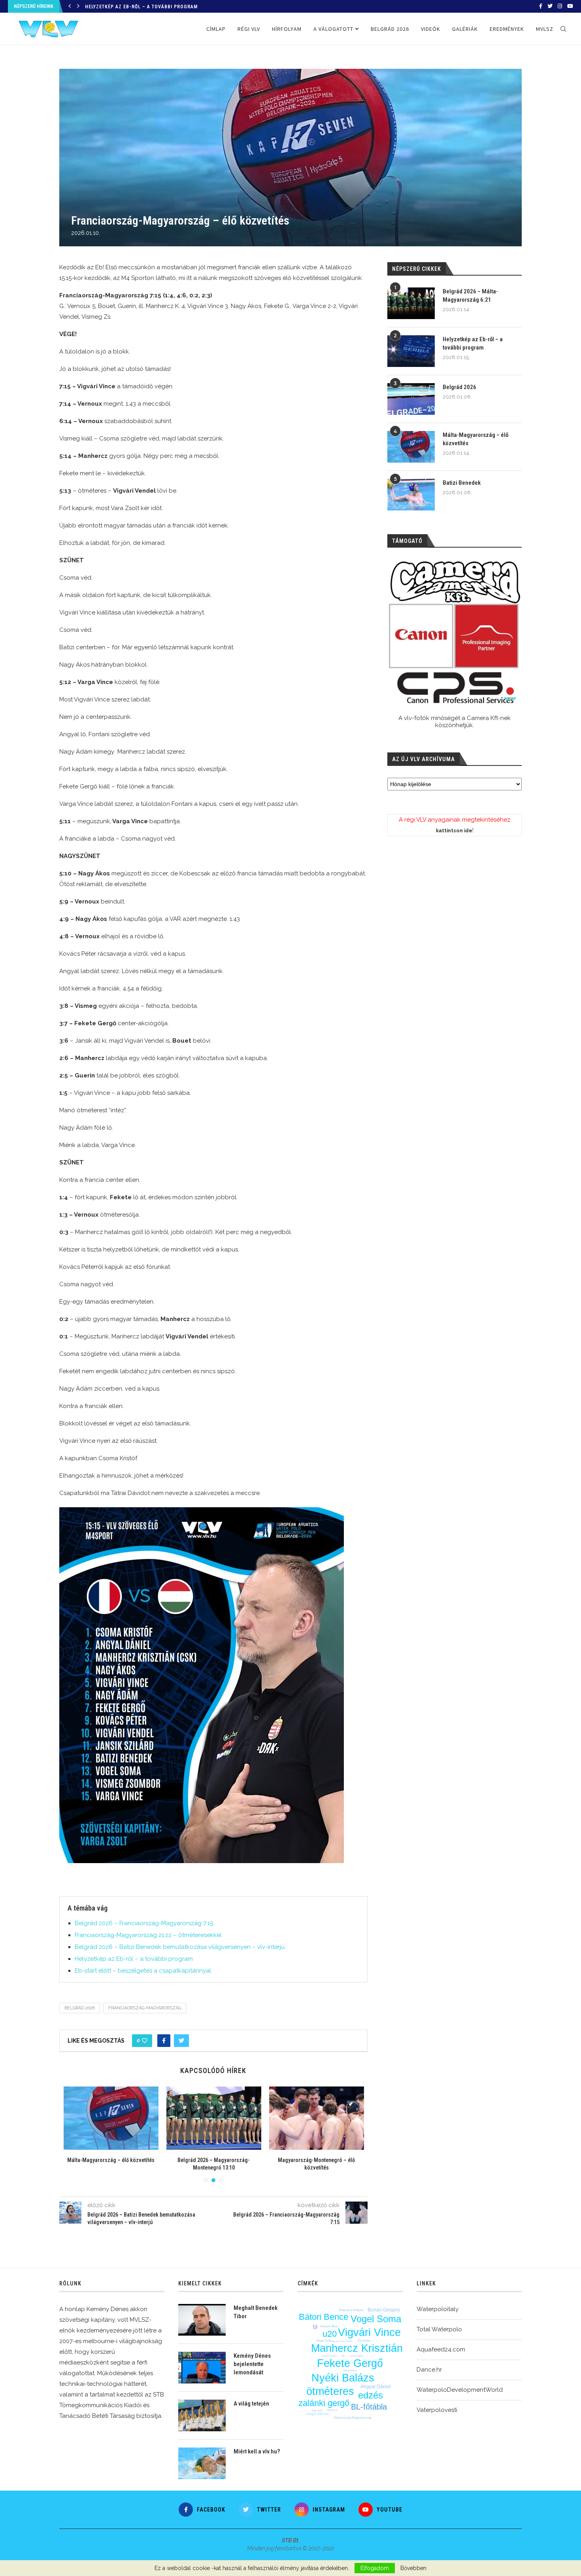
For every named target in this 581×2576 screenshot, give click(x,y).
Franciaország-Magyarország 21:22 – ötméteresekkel (148, 1935)
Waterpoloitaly (438, 2309)
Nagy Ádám (317, 2410)
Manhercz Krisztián (357, 2348)
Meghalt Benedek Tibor (256, 2312)
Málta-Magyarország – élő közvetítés (475, 439)
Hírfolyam (287, 29)
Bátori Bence (324, 2317)
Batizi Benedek (462, 483)
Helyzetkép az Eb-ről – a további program (134, 1959)
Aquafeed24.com (441, 2349)
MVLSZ (545, 29)
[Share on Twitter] (181, 2041)
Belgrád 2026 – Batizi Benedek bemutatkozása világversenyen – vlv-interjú (180, 1947)
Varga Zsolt (323, 2341)
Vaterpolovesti (437, 2410)
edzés (371, 2395)
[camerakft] (455, 632)
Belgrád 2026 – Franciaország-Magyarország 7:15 (144, 1923)
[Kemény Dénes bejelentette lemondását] (202, 2368)
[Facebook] (541, 6)
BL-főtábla (369, 2407)
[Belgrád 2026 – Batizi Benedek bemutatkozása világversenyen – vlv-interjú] (214, 2118)
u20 (330, 2334)
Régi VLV (249, 29)
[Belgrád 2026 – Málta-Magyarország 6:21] (411, 303)
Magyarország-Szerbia (342, 2341)
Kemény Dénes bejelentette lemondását (252, 2364)
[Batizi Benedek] (411, 495)
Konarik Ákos (329, 2326)
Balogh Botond (350, 2370)
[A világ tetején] (202, 2415)
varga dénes (317, 2414)
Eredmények (507, 29)
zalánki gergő (324, 2403)
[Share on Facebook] (164, 2041)
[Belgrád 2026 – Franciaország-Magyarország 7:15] (111, 2118)
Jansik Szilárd (357, 2356)
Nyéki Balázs (343, 2378)
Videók (431, 29)
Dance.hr (429, 2370)
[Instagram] (560, 6)
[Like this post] (145, 2041)
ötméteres (330, 2391)
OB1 (343, 2356)
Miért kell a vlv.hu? (257, 2451)
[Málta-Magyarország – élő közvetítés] (411, 447)
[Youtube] (570, 6)
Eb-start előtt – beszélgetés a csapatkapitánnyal (143, 1971)
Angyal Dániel (376, 2387)
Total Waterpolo (439, 2329)
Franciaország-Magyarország (145, 2008)
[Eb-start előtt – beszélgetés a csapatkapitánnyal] (317, 2118)
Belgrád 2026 (102, 7)
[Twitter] (550, 6)
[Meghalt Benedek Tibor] (202, 2320)
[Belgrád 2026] (411, 399)
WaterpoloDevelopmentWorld (460, 2390)
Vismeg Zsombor (329, 2356)
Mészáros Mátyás (351, 2310)
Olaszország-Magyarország (352, 2418)
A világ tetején (251, 2404)
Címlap (216, 29)
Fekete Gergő (350, 2363)
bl (315, 2327)
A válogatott (333, 29)
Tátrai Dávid (332, 2410)
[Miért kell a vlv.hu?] (202, 2463)
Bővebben (413, 2568)
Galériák (465, 29)
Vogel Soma (376, 2319)
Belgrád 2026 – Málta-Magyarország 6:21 (470, 296)
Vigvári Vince (369, 2332)
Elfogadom (375, 2568)
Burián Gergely (384, 2310)
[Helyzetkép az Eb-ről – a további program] (411, 351)
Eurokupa (364, 2341)
